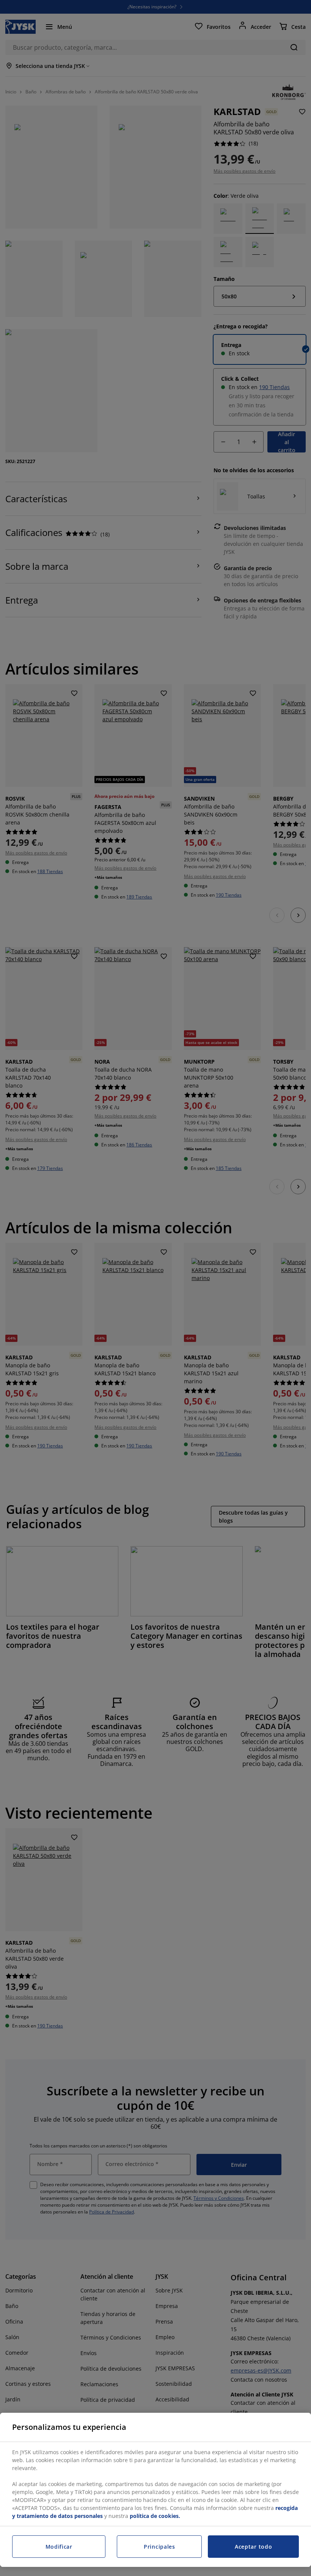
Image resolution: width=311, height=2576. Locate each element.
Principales (159, 2547)
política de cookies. (155, 2516)
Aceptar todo (253, 2547)
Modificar (59, 2547)
